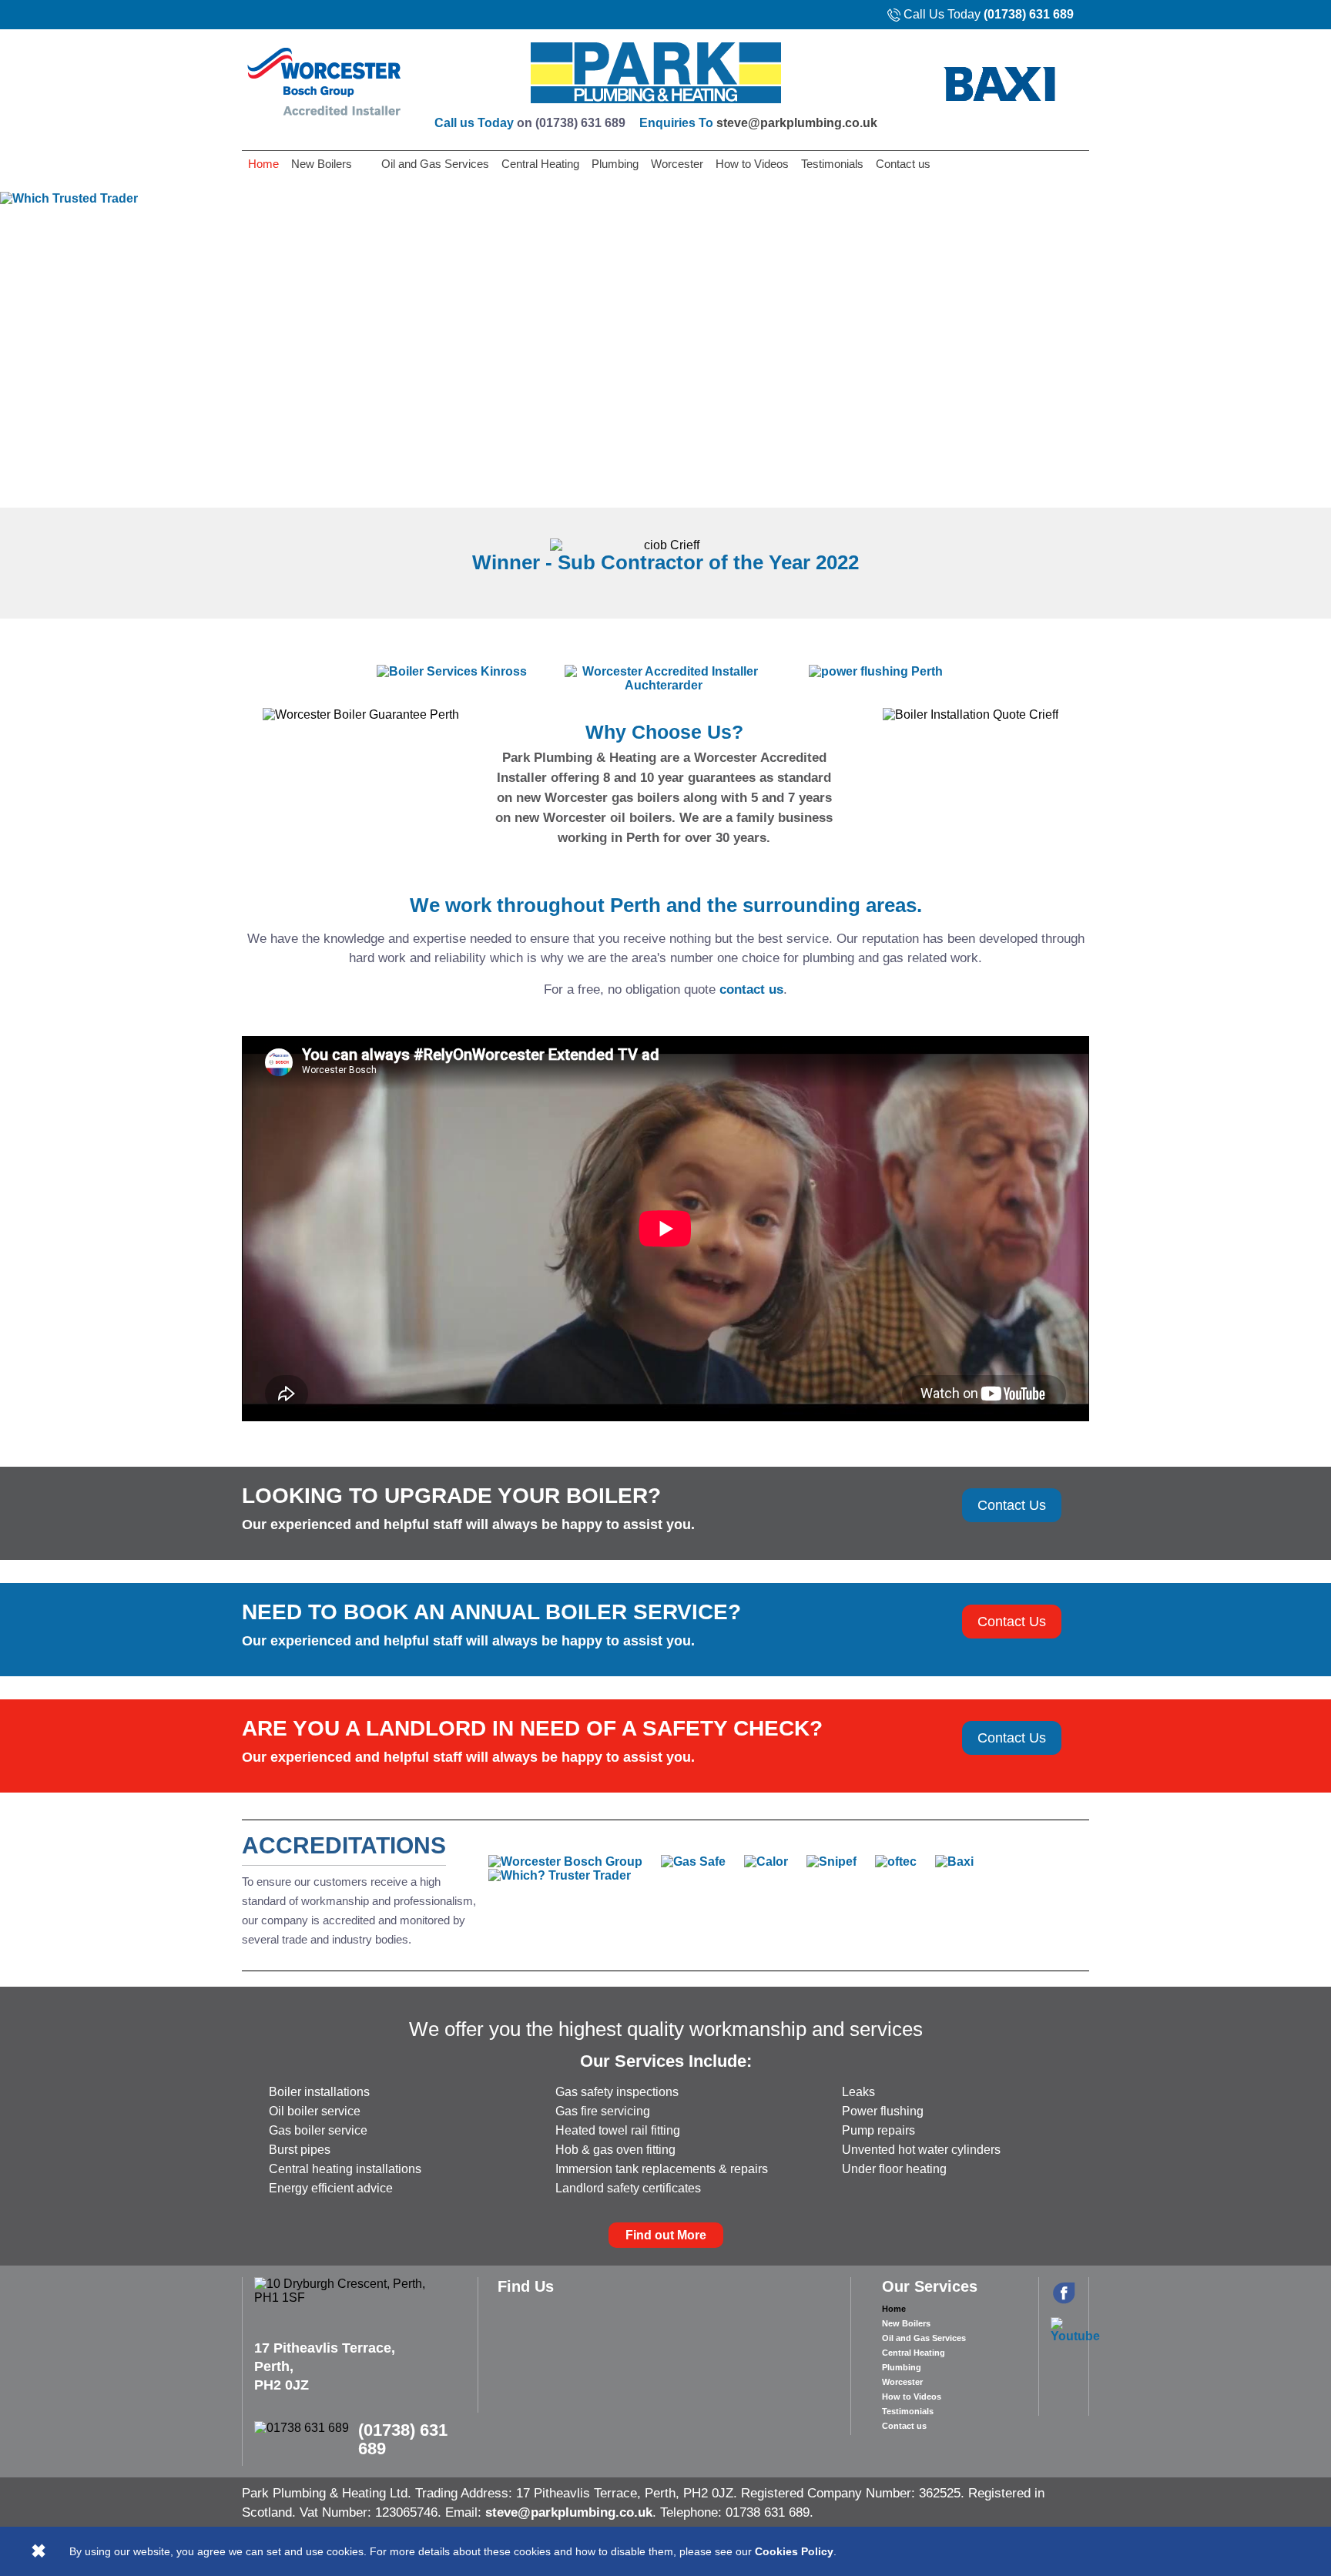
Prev (21, 339)
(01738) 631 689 (1029, 14)
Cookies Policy (794, 2551)
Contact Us (1012, 1505)
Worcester (677, 164)
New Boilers (322, 164)
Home (263, 164)
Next (1310, 339)
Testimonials (832, 164)
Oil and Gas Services (435, 164)
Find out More (666, 2235)
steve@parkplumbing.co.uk (797, 123)
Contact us (903, 164)
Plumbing (615, 164)
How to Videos (752, 164)
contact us (751, 989)
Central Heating (540, 164)
